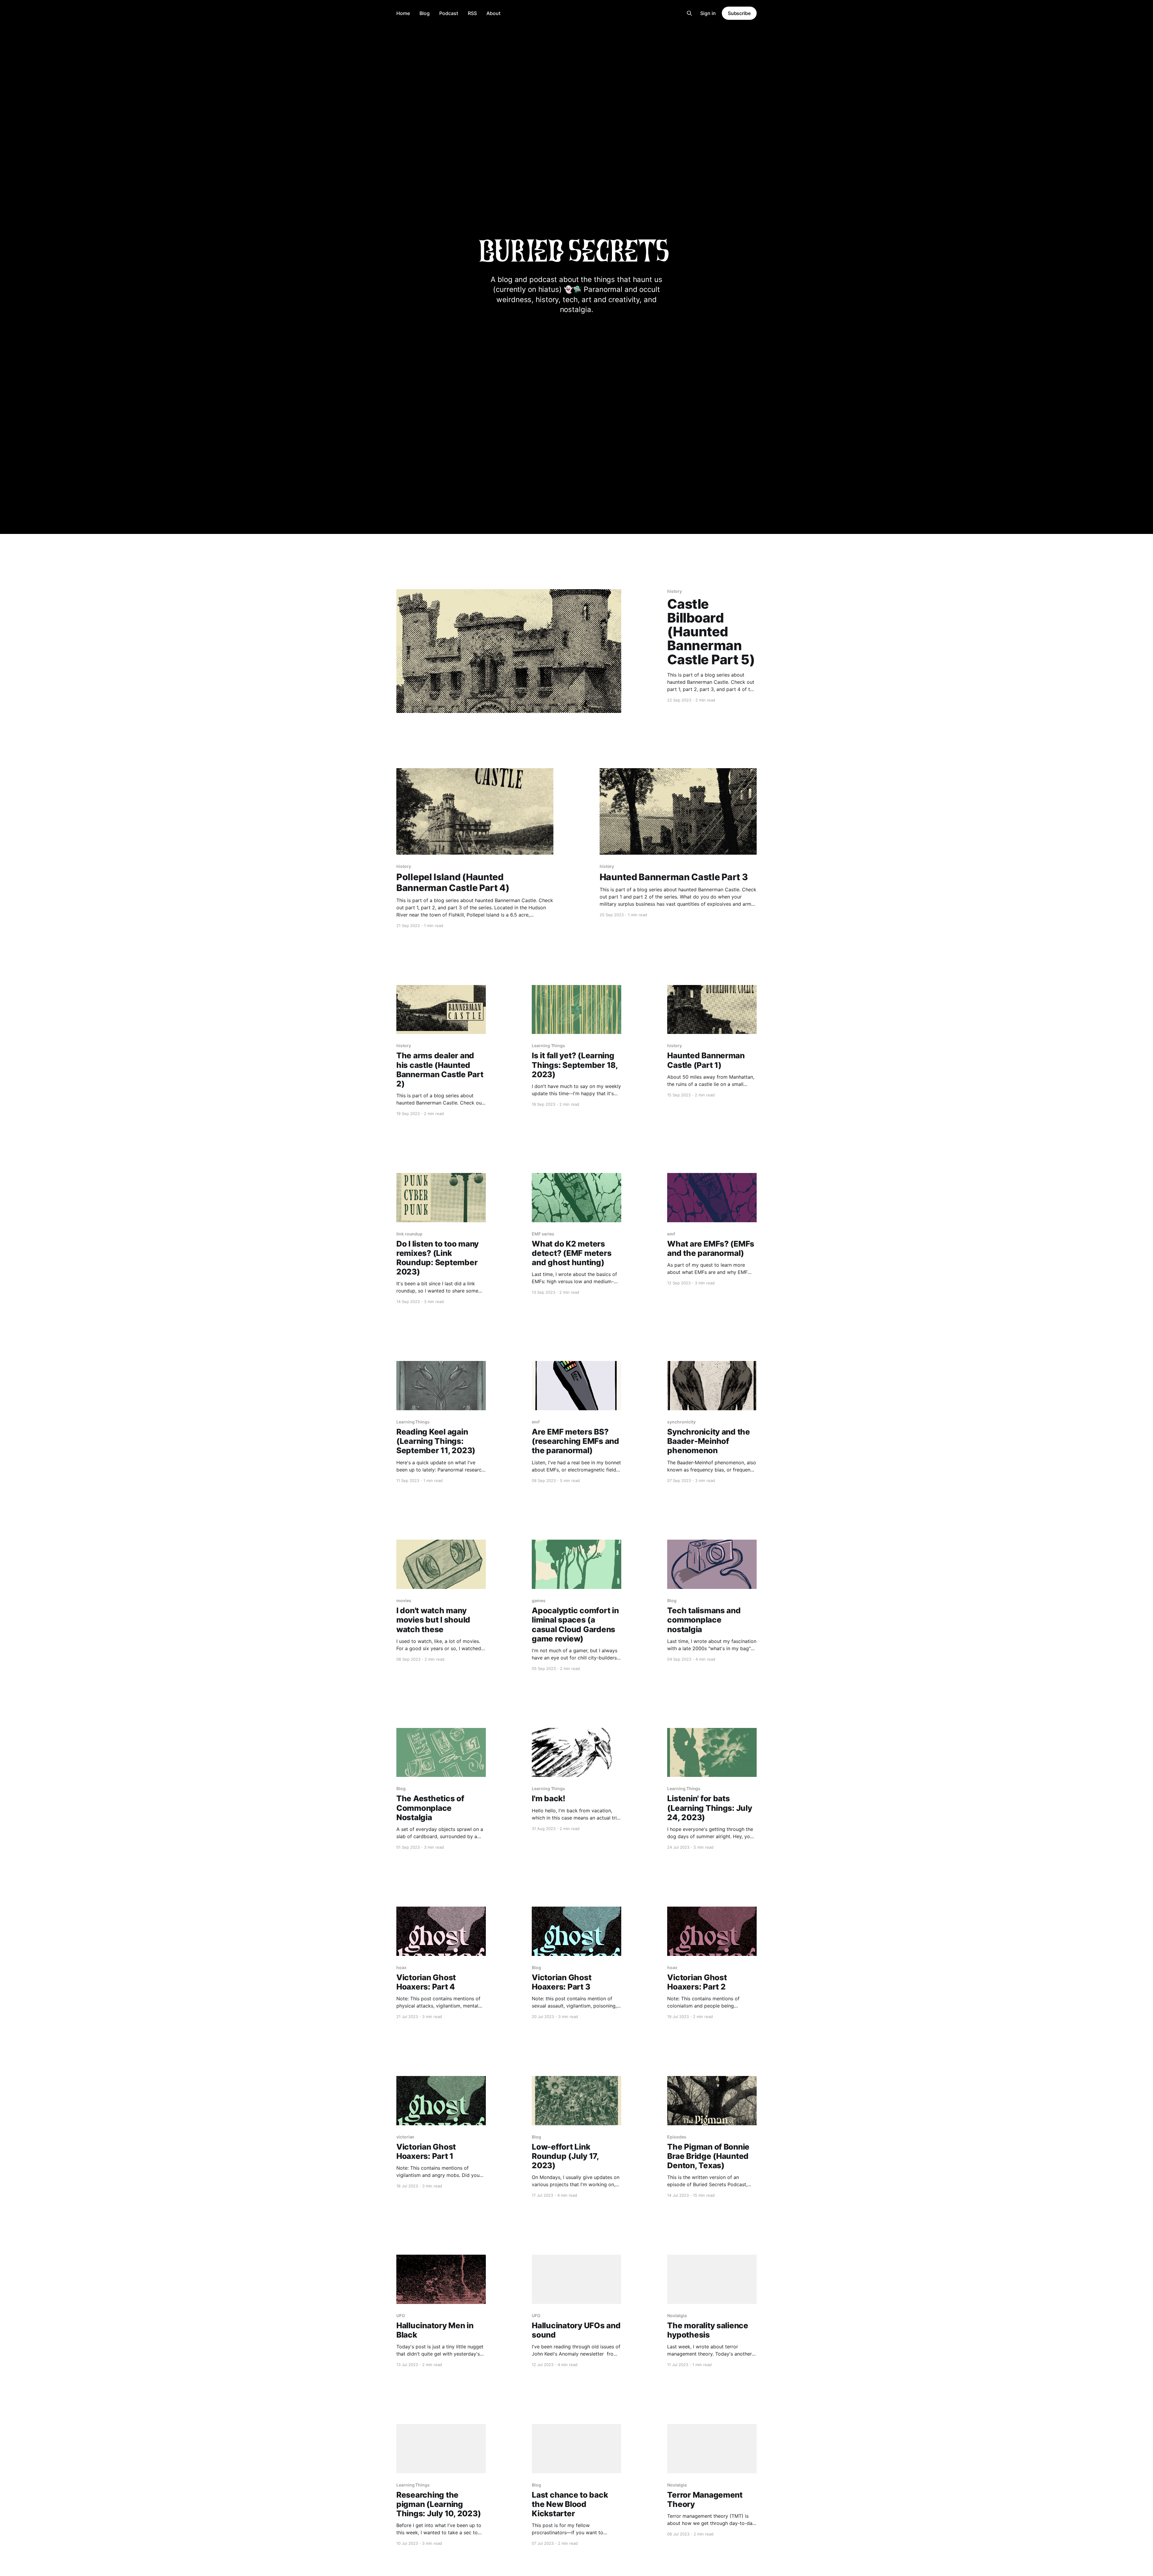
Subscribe (739, 13)
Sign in (708, 13)
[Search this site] (689, 13)
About (493, 13)
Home (403, 13)
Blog (425, 13)
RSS (472, 13)
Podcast (449, 13)
